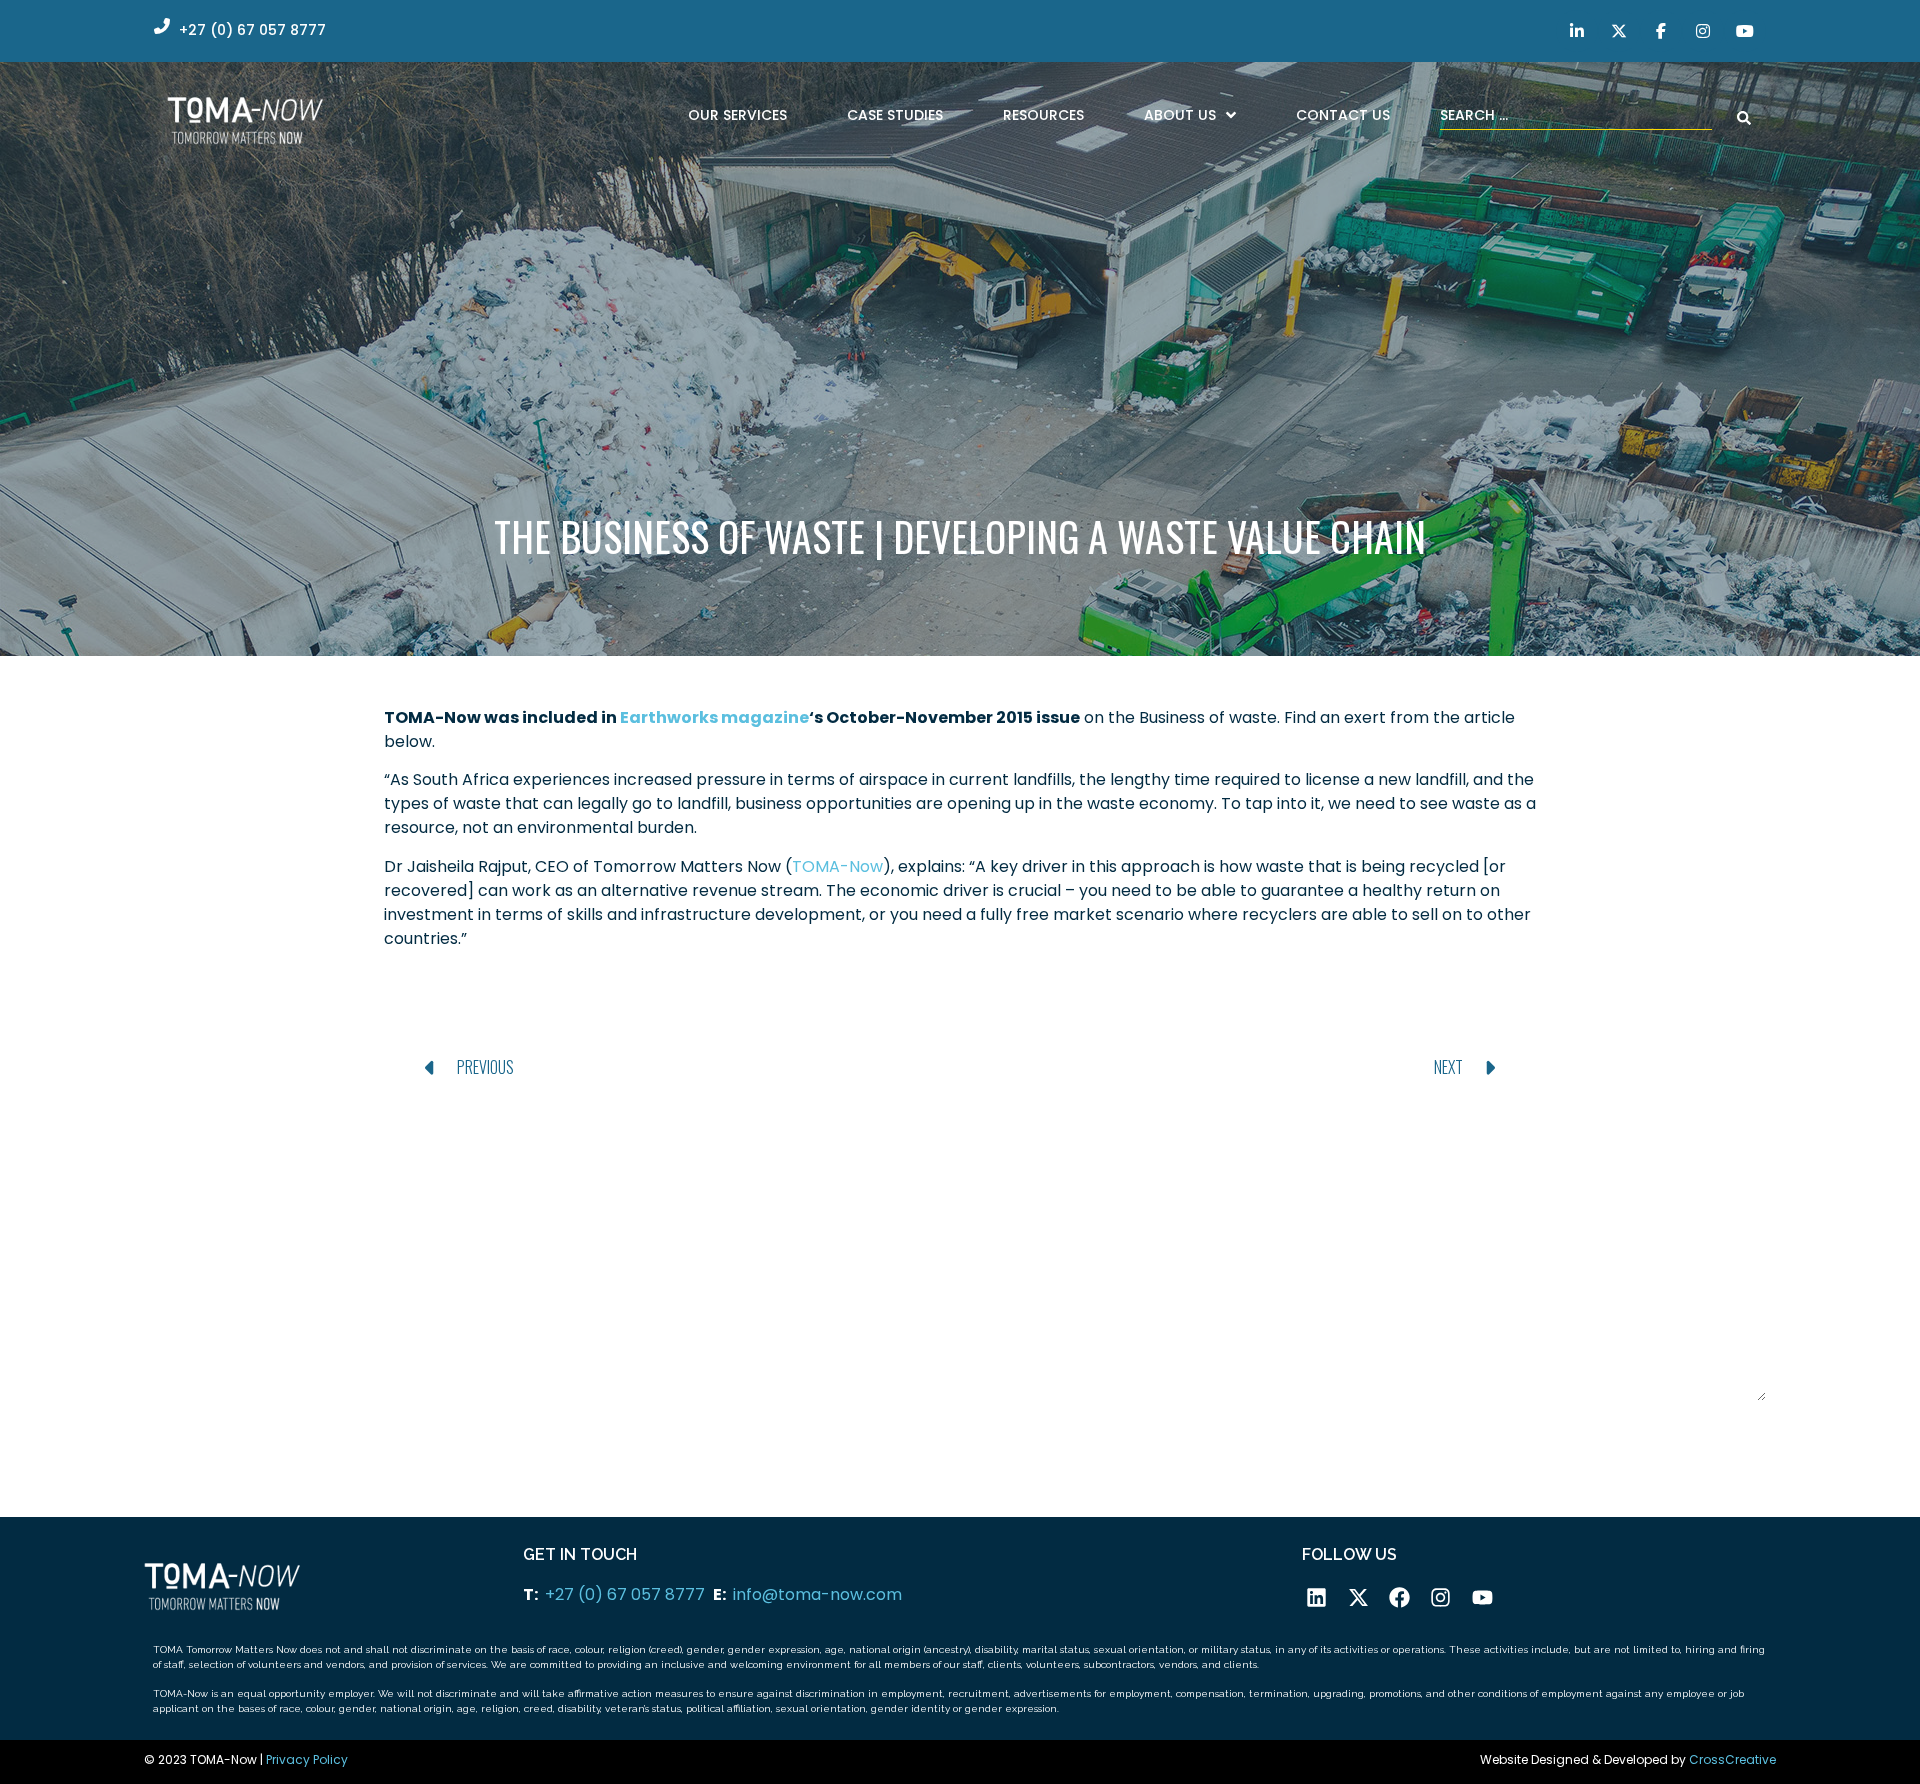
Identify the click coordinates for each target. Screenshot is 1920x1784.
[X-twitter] (1357, 1597)
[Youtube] (1482, 1597)
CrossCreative (1732, 1759)
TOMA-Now (837, 866)
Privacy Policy (307, 1759)
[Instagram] (1440, 1597)
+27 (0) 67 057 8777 (625, 1594)
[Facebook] (1399, 1597)
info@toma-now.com (817, 1594)
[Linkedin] (1316, 1597)
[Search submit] (1744, 118)
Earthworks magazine (714, 717)
